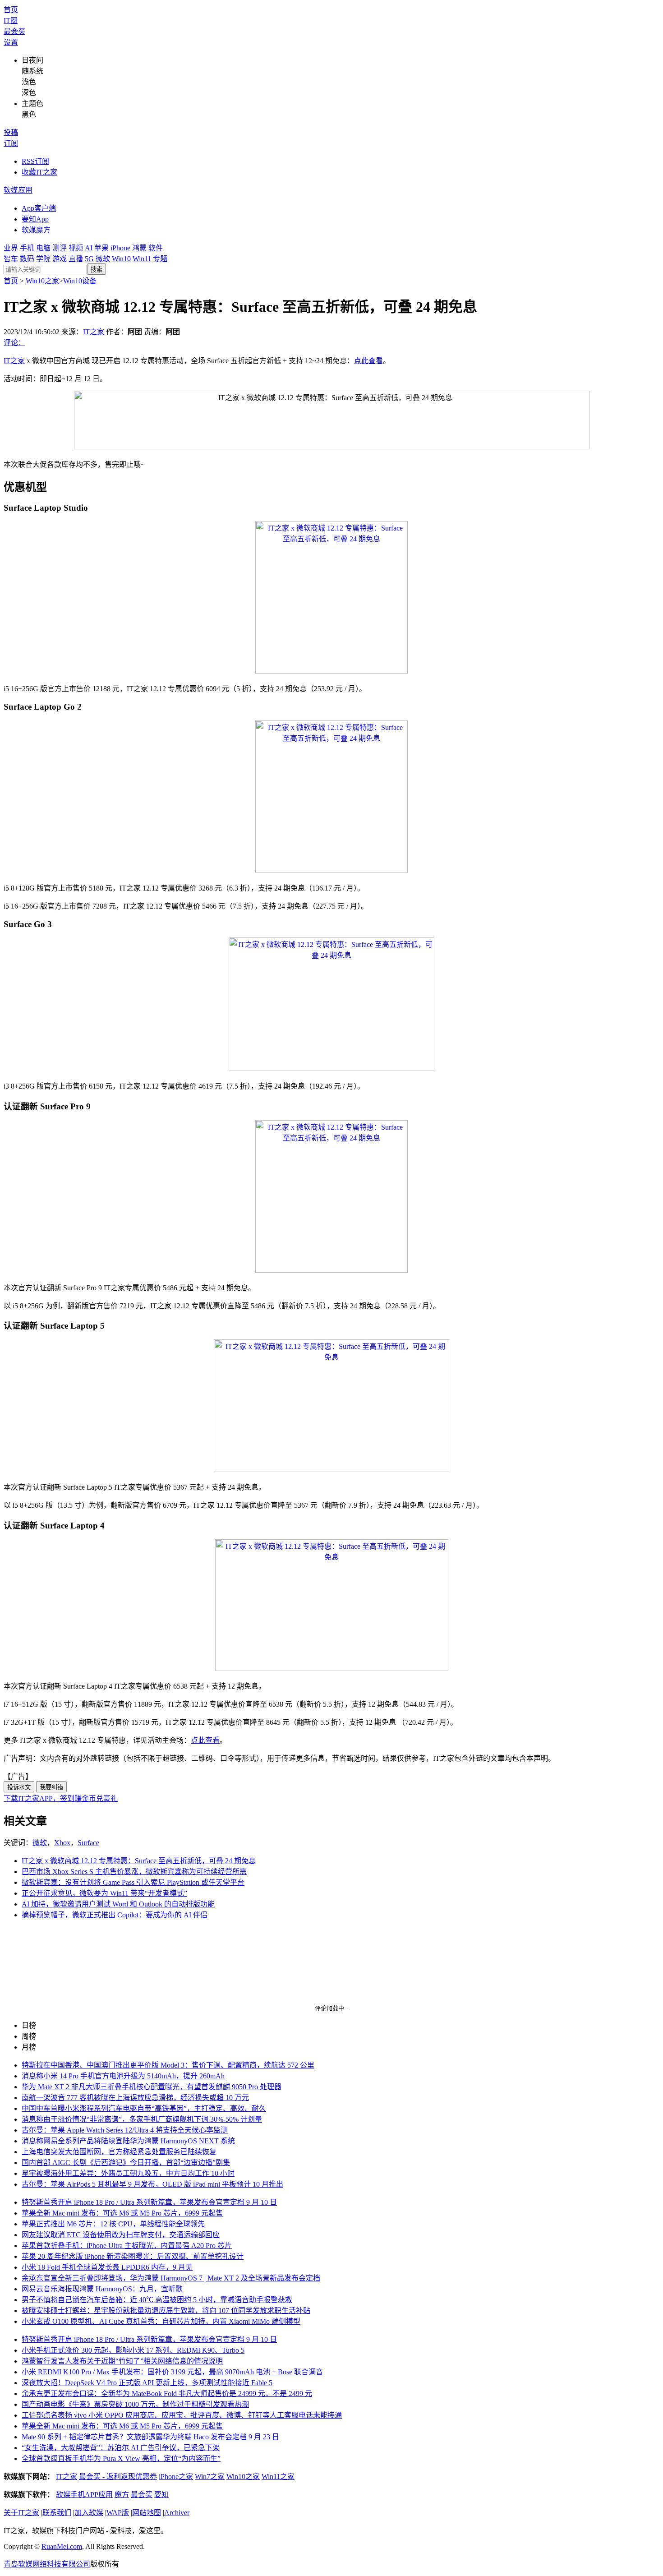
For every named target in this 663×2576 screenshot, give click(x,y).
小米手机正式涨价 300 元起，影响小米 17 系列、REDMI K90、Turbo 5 (133, 2350)
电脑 (43, 248)
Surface (88, 1843)
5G (89, 259)
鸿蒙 (139, 248)
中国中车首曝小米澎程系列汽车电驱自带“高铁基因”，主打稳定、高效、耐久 (144, 2108)
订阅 (11, 143)
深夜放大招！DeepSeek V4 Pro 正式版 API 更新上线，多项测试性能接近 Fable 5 (147, 2383)
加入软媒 (89, 2513)
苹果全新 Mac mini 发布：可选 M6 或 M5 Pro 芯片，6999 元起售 (122, 2213)
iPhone (120, 248)
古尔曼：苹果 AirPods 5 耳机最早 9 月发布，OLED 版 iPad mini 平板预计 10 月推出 (152, 2184)
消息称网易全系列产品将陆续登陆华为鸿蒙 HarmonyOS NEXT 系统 (128, 2141)
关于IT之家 (21, 2513)
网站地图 (147, 2513)
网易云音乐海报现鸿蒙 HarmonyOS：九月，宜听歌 (102, 2289)
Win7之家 (210, 2477)
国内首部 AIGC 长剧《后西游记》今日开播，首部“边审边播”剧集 (126, 2163)
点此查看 (368, 361)
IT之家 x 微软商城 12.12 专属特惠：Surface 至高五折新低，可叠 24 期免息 (139, 1861)
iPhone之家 (176, 2477)
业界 (11, 248)
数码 (27, 259)
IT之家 (94, 332)
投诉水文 (19, 1787)
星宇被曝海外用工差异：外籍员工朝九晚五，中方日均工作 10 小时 (128, 2173)
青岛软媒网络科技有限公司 (47, 2564)
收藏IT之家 (39, 172)
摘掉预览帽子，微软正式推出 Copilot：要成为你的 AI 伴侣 (115, 1915)
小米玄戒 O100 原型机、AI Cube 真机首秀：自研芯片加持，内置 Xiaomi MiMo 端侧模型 (161, 2321)
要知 (161, 2495)
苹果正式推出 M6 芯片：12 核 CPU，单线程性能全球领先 (113, 2224)
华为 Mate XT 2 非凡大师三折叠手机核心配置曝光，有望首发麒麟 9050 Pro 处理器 (152, 2087)
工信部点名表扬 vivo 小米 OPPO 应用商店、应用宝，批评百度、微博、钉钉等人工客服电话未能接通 (182, 2415)
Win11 (142, 259)
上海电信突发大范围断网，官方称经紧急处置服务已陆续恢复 (119, 2152)
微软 (103, 259)
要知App (35, 219)
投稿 (11, 132)
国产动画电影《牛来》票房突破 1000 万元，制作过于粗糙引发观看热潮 (135, 2404)
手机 (27, 248)
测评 (60, 248)
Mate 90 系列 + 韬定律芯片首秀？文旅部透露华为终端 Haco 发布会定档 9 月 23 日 (150, 2437)
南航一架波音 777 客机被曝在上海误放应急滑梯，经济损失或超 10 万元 (135, 2098)
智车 (11, 259)
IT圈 (11, 21)
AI (89, 248)
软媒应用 (18, 190)
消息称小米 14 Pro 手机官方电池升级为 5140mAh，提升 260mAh (123, 2076)
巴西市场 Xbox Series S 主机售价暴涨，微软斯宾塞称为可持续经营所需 (134, 1872)
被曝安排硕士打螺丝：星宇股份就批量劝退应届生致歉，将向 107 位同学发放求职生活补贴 (166, 2311)
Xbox (62, 1843)
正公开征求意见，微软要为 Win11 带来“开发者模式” (104, 1893)
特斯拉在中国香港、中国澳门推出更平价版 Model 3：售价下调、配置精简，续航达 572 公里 (168, 2065)
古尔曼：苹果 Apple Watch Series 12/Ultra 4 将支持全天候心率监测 (125, 2130)
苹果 (101, 248)
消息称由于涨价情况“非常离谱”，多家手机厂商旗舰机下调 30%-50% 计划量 (142, 2119)
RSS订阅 (35, 161)
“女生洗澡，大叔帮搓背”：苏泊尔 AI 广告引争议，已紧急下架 (121, 2448)
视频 (76, 248)
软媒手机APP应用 (84, 2495)
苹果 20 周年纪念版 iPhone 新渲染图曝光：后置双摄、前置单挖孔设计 (133, 2256)
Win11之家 (278, 2477)
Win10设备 (80, 281)
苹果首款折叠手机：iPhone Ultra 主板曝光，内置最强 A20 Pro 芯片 (127, 2246)
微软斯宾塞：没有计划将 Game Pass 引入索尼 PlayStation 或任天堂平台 (133, 1882)
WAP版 (118, 2513)
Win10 (121, 259)
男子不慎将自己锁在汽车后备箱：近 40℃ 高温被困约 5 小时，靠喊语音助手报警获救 (157, 2300)
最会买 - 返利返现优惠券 (118, 2477)
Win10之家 (42, 281)
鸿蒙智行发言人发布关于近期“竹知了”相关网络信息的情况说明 (122, 2361)
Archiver (177, 2513)
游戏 (60, 259)
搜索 (97, 270)
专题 (160, 259)
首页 (11, 10)
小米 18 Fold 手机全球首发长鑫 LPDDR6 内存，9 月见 (107, 2267)
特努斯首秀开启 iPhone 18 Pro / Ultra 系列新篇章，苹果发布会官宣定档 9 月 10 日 (149, 2202)
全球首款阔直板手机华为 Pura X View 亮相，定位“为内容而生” (121, 2458)
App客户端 (39, 208)
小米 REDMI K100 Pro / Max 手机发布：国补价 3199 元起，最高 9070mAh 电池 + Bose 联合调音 (172, 2372)
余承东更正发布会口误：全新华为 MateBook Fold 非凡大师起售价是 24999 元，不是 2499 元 (167, 2394)
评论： (14, 343)
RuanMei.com (62, 2546)
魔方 (122, 2495)
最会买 (14, 31)
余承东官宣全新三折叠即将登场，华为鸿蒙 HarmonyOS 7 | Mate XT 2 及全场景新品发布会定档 (171, 2278)
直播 (76, 259)
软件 (156, 248)
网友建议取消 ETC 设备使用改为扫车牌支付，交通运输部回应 (121, 2235)
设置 (11, 42)
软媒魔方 (36, 230)
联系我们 (57, 2513)
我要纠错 (51, 1787)
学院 (43, 259)
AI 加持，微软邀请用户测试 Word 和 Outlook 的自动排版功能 (118, 1904)
